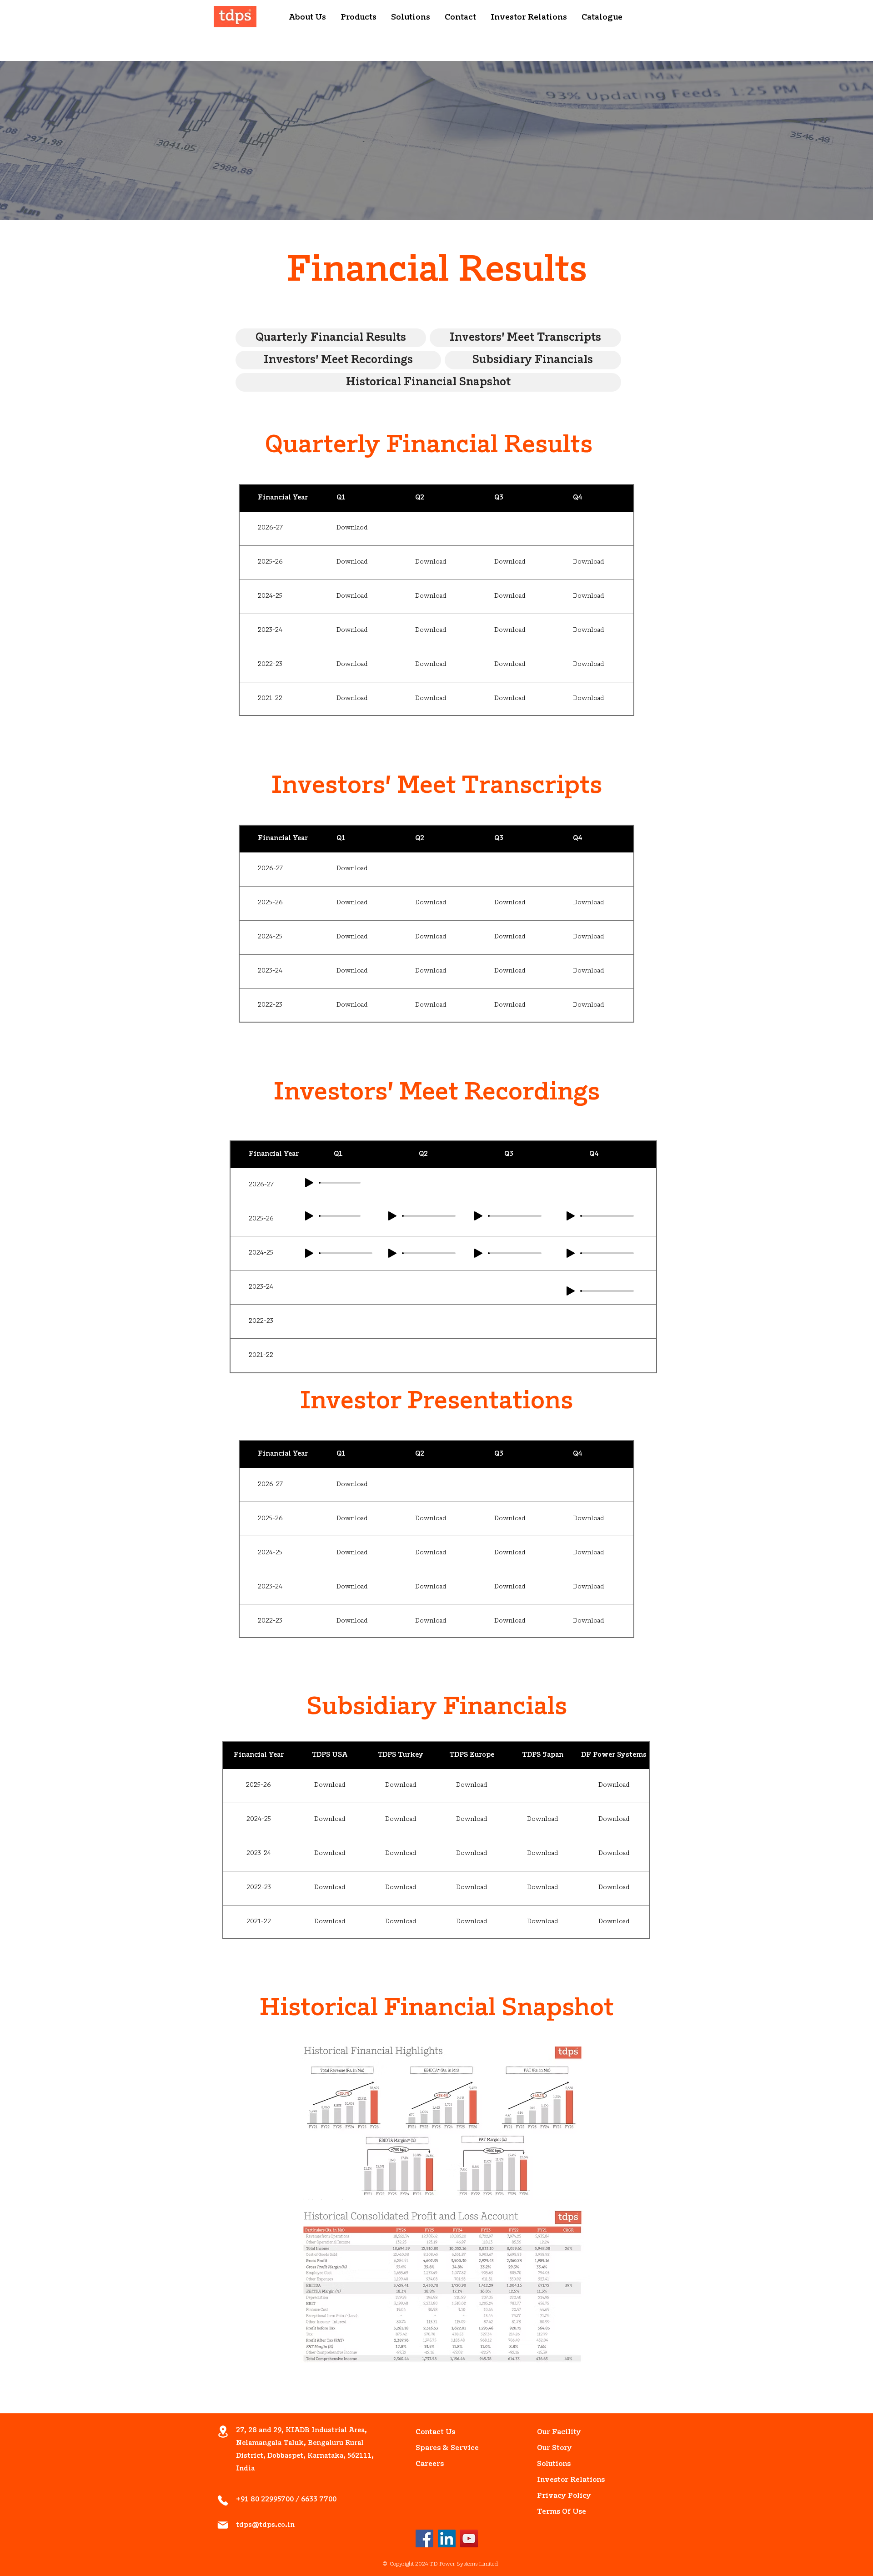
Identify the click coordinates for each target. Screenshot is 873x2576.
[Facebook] (424, 2538)
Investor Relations (558, 2480)
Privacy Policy (558, 2496)
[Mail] (223, 2525)
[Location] (223, 2432)
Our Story (554, 2448)
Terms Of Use (558, 2512)
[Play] (571, 1291)
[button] (307, 18)
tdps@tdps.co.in (265, 2525)
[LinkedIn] (447, 2538)
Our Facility (558, 2432)
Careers (430, 2464)
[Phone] (223, 2500)
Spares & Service (436, 2448)
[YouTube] (469, 2538)
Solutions (554, 2464)
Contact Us (435, 2432)
